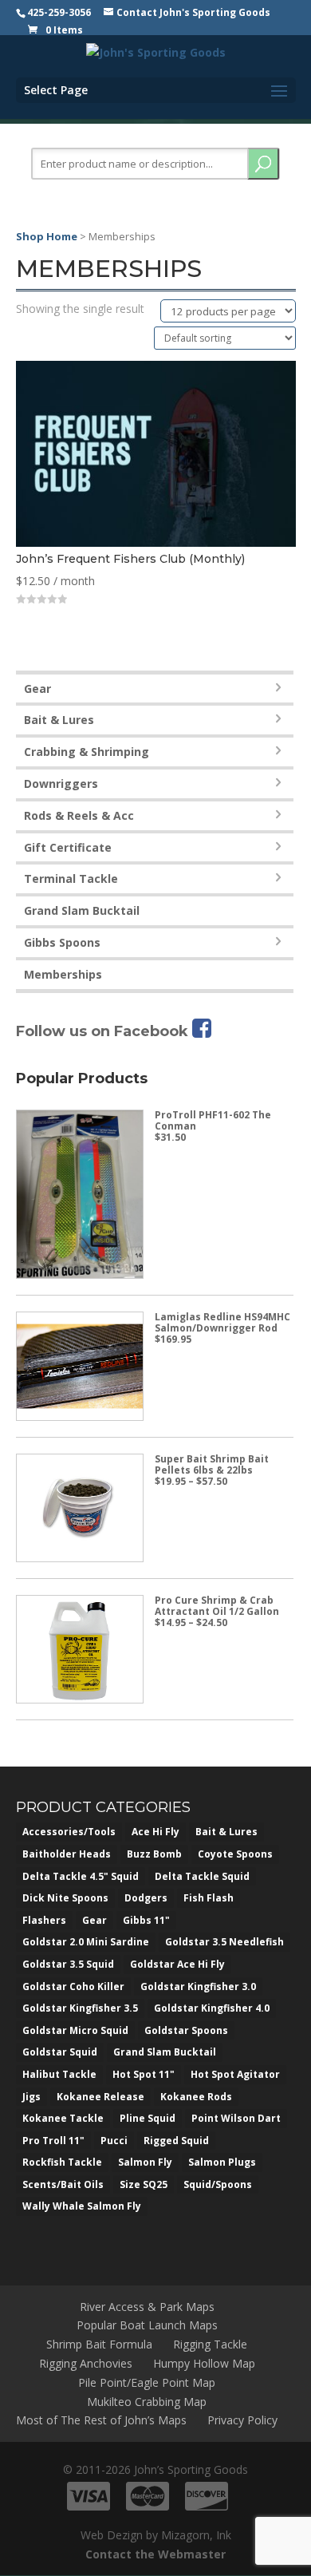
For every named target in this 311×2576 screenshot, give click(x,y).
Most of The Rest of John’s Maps (101, 2420)
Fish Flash (209, 1898)
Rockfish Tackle (62, 2162)
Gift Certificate (68, 847)
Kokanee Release (100, 2097)
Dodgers (146, 1898)
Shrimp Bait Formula (99, 2344)
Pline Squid (148, 2118)
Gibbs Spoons (62, 942)
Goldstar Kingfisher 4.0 (212, 2008)
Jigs (31, 2097)
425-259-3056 (59, 12)
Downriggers (61, 783)
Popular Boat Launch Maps (147, 2325)
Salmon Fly (145, 2162)
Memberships (63, 974)
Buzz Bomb (154, 1854)
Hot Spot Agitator (235, 2074)
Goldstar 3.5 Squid (68, 1964)
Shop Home (47, 236)
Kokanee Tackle (63, 2118)
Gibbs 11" (146, 1920)
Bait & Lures (59, 720)
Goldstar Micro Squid (75, 2030)
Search (263, 164)
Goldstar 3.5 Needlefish (224, 1942)
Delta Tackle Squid (202, 1876)
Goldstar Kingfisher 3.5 (80, 2008)
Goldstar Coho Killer (73, 1986)
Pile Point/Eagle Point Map (147, 2382)
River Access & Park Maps (147, 2307)
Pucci (114, 2141)
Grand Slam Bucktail (82, 910)
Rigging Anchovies (86, 2363)
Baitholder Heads (67, 1854)
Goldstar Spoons (186, 2030)
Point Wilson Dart (236, 2118)
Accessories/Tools (69, 1832)
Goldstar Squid (60, 2052)
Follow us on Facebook (104, 1031)
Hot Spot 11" (144, 2074)
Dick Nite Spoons (65, 1898)
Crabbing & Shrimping (87, 752)
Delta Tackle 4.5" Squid (81, 1876)
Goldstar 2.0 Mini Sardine (86, 1942)
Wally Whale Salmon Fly (82, 2206)
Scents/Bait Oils (63, 2184)
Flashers (44, 1920)
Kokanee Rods (196, 2097)
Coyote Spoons (235, 1854)
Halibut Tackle (59, 2074)
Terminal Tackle (71, 878)
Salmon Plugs (222, 2162)
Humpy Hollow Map (204, 2363)
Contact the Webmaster (155, 2554)
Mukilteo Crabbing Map (147, 2402)
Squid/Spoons (218, 2184)
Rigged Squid (176, 2141)
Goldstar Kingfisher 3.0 (198, 1986)
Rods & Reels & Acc (79, 815)
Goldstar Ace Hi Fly (177, 1964)
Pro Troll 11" (53, 2141)
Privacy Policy (242, 2420)
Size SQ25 (144, 2184)
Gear (37, 689)
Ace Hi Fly (155, 1832)
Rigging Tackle (210, 2344)
